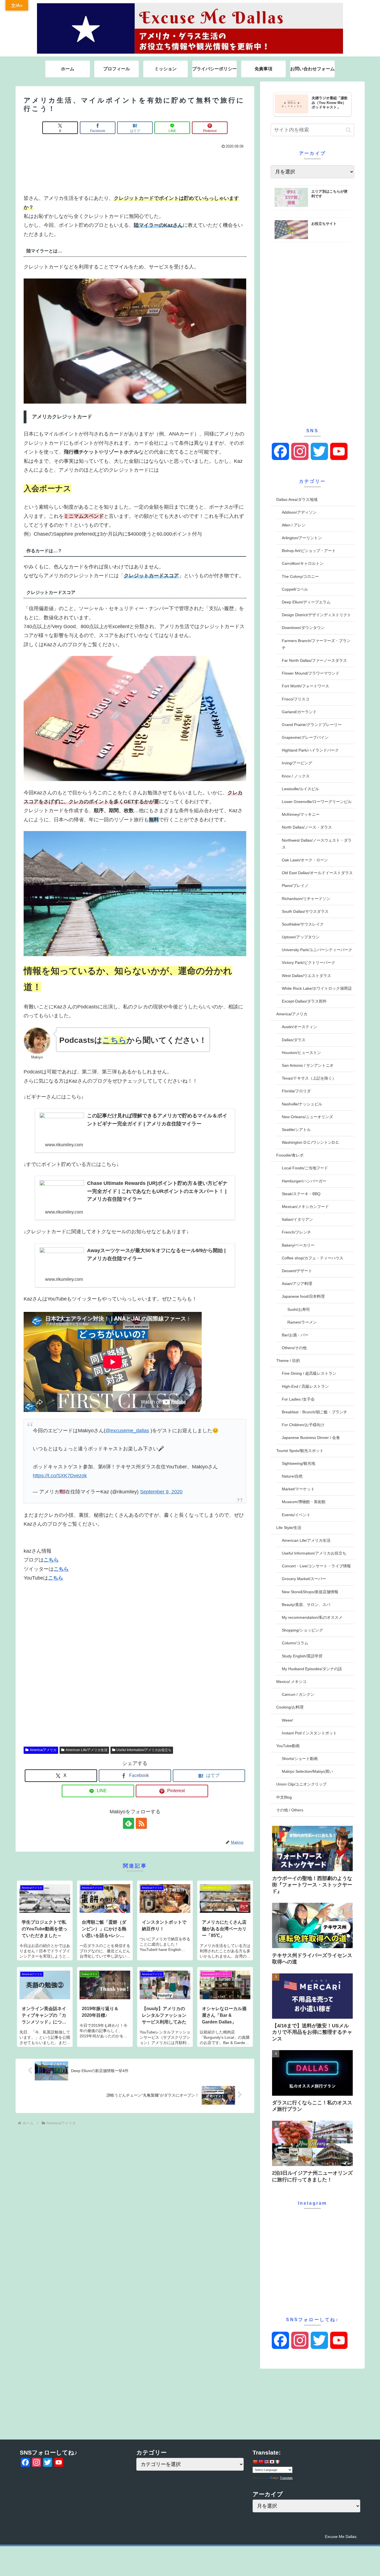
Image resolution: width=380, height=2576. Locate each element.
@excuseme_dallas (127, 1431)
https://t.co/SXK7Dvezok (60, 1476)
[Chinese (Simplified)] (255, 2462)
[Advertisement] (135, 170)
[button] (348, 130)
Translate (286, 2478)
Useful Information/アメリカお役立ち (144, 1750)
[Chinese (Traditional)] (261, 2462)
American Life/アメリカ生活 (87, 1750)
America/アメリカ (43, 1750)
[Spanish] (277, 2462)
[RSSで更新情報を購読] (141, 1823)
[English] (266, 2462)
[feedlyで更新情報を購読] (129, 1823)
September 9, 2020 (161, 1492)
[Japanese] (272, 2462)
